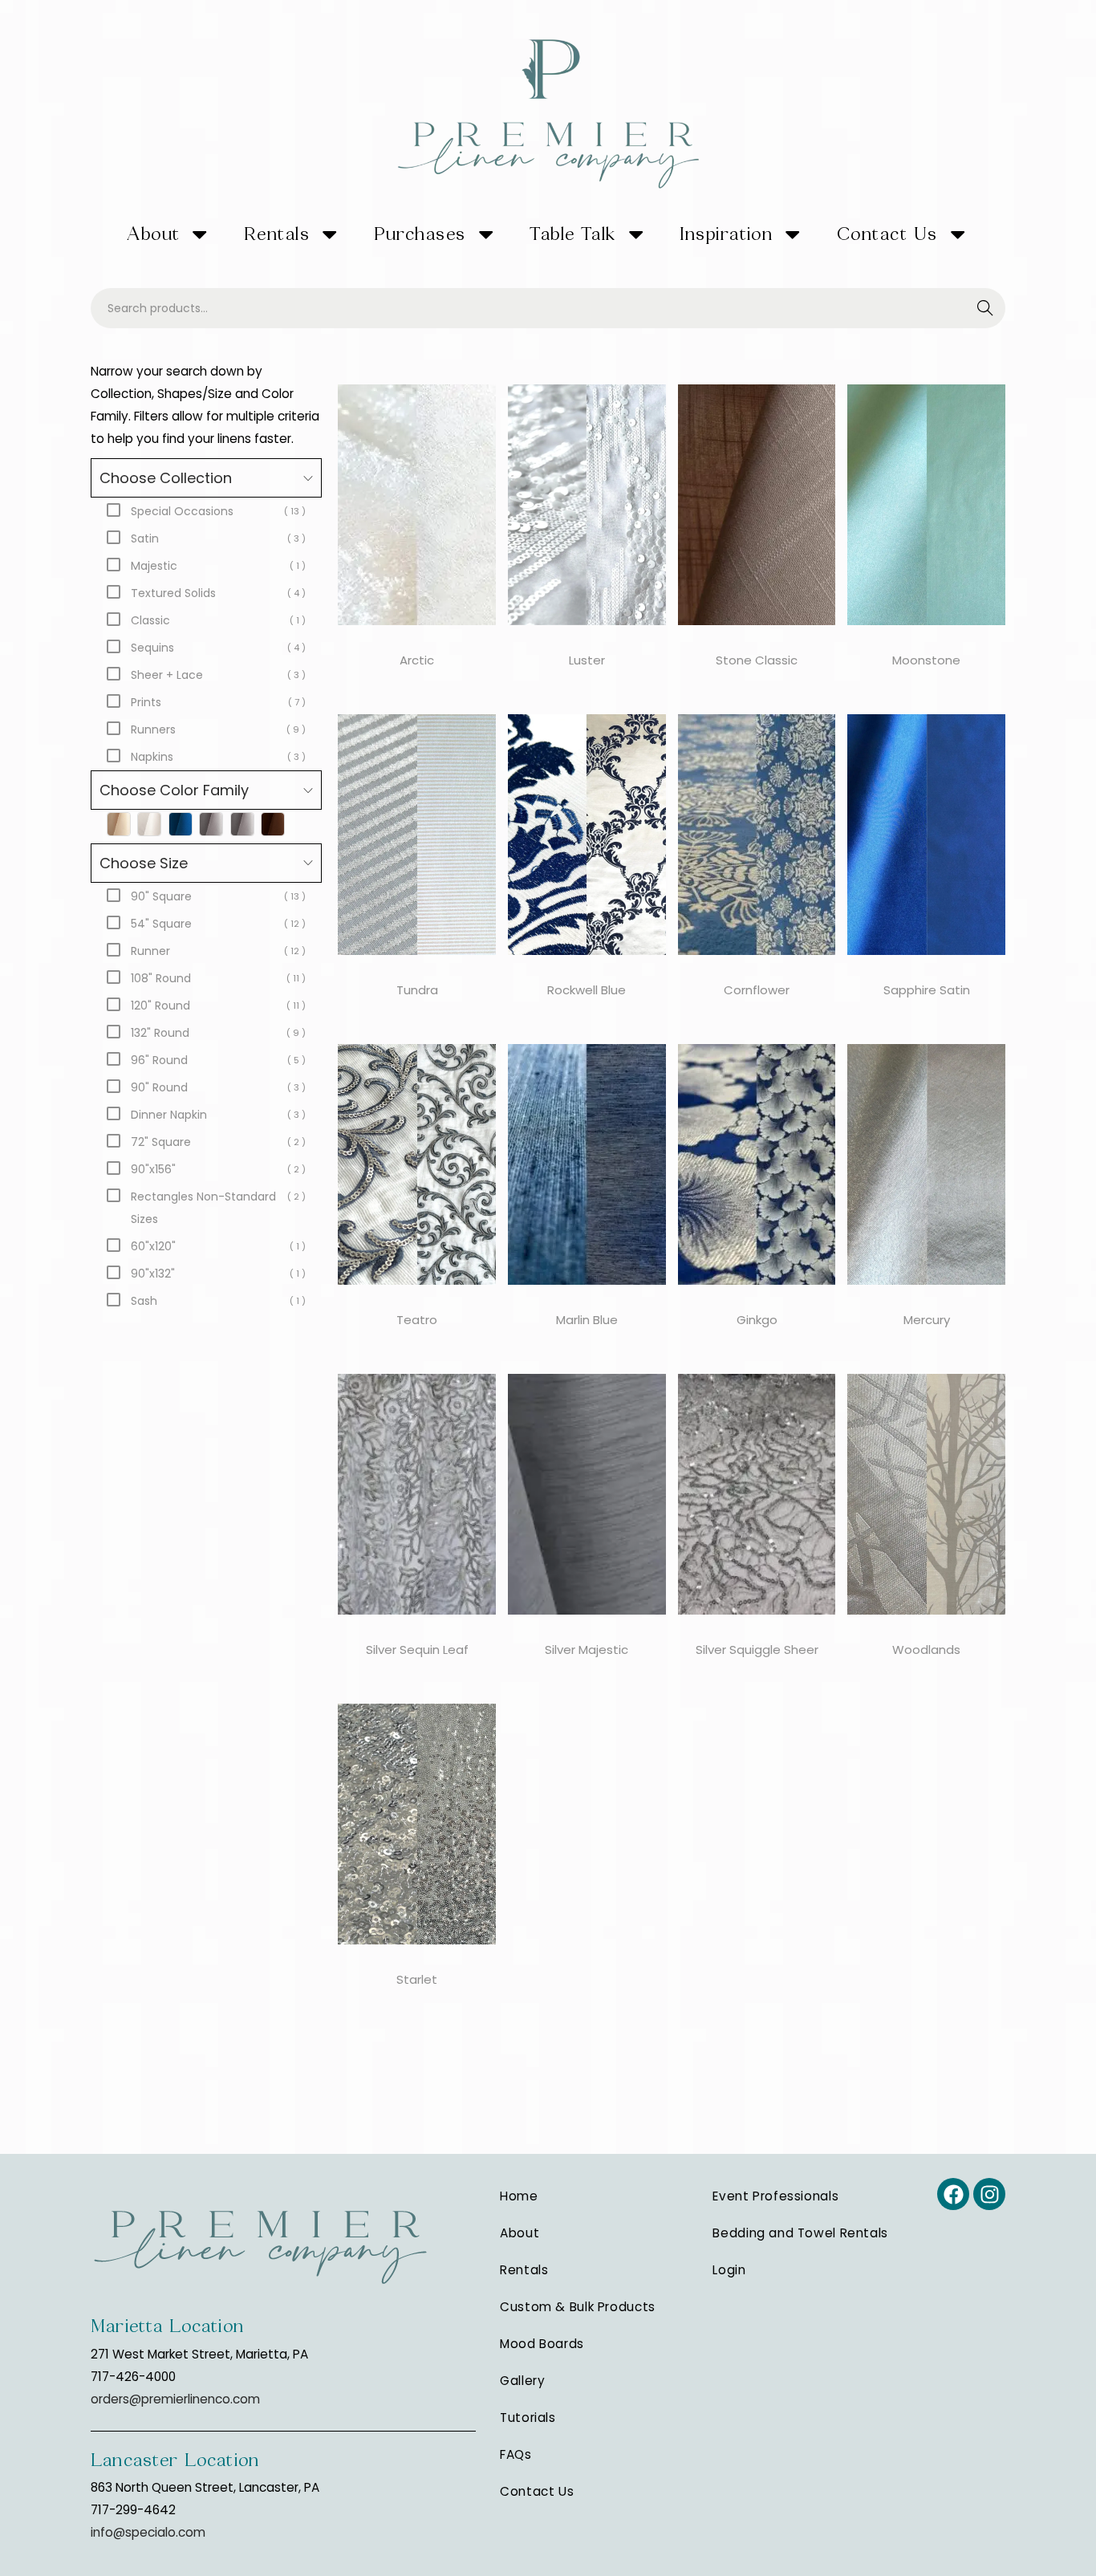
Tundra (417, 990)
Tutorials (528, 2418)
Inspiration (726, 234)
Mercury (927, 1320)
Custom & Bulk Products (578, 2307)
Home (519, 2196)
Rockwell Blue (587, 990)
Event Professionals (775, 2196)
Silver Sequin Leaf (417, 1650)
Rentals (277, 234)
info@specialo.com (148, 2532)
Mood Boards (542, 2344)
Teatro (417, 1320)
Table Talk (573, 234)
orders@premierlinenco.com (175, 2399)
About (153, 234)
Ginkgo (757, 1320)
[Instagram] (989, 2194)
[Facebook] (953, 2194)
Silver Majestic (587, 1650)
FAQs (516, 2454)
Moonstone (926, 660)
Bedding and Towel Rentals (800, 2233)
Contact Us (887, 234)
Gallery (522, 2381)
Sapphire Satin (927, 990)
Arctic (417, 660)
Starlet (417, 1979)
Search (986, 309)
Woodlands (926, 1650)
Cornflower (757, 990)
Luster (587, 660)
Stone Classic (757, 660)
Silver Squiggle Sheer (757, 1650)
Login (729, 2270)
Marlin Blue (587, 1320)
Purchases (420, 234)
